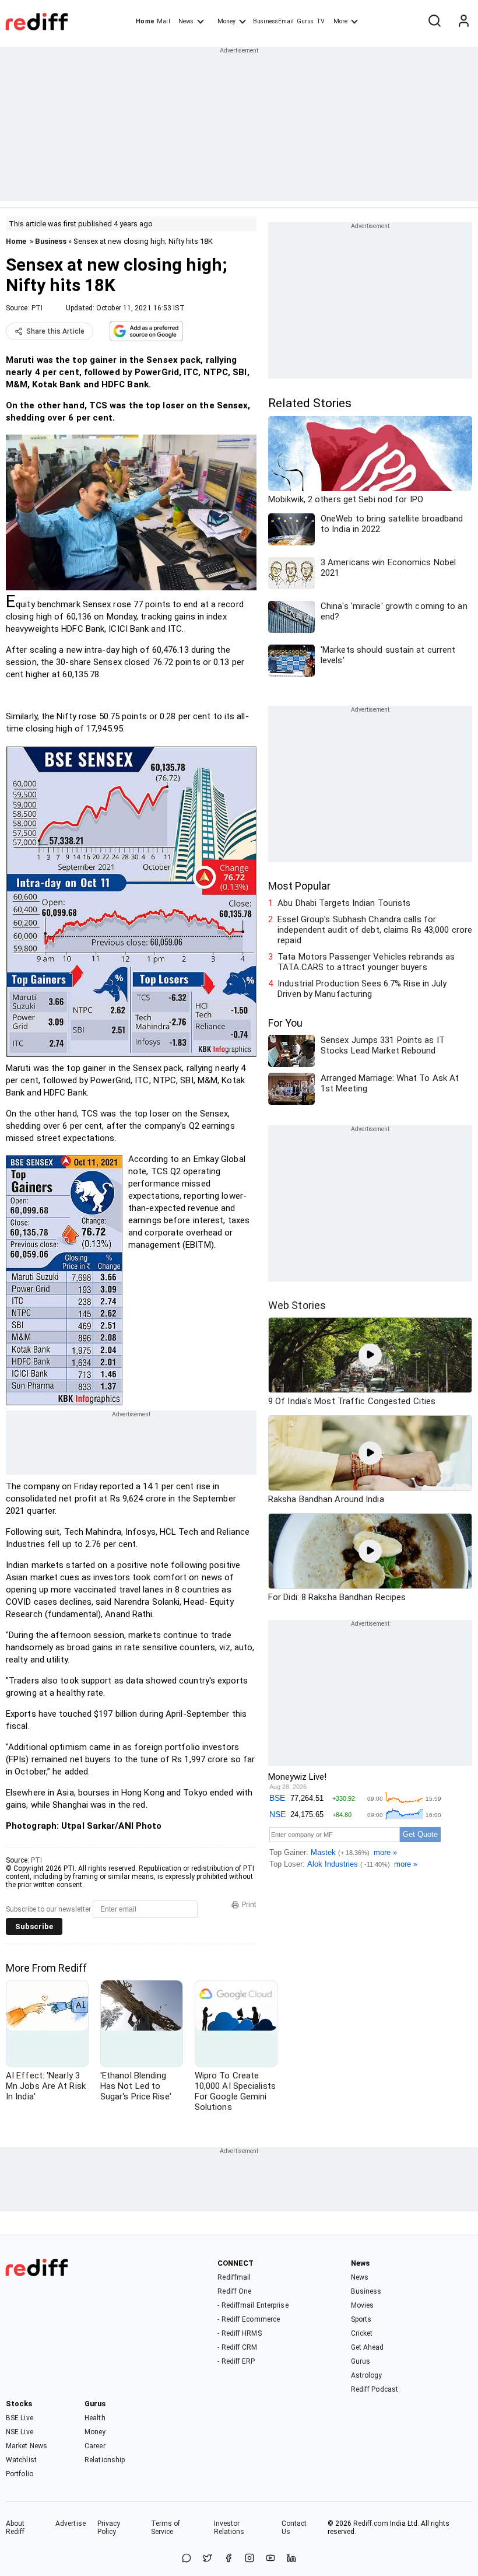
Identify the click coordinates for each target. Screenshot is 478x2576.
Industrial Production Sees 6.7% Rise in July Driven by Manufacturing (362, 989)
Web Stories (297, 1305)
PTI (37, 308)
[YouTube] (270, 2559)
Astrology (367, 2375)
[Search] (434, 22)
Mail (163, 21)
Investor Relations (229, 2528)
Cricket (362, 2333)
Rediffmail (234, 2277)
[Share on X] (208, 2559)
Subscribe (34, 1926)
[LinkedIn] (291, 2559)
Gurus (305, 21)
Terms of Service (166, 2528)
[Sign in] (463, 22)
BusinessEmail (273, 21)
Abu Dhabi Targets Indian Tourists (344, 903)
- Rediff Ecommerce (249, 2319)
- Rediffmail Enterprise (253, 2305)
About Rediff (15, 2528)
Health (95, 2418)
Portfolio (20, 2474)
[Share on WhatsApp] (187, 2559)
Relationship (105, 2460)
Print (249, 1905)
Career (95, 2446)
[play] (370, 1355)
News (186, 21)
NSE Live (20, 2432)
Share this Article (55, 331)
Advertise (71, 2523)
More (340, 21)
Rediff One (234, 2291)
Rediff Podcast (375, 2389)
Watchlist (21, 2460)
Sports (361, 2319)
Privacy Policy (109, 2528)
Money (226, 21)
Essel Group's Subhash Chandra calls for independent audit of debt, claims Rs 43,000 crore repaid (375, 930)
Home (145, 21)
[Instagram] (249, 2559)
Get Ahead (368, 2347)
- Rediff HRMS (239, 2333)
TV (321, 21)
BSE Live (20, 2418)
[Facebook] (229, 2559)
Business (51, 241)
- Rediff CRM (237, 2347)
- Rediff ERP (236, 2361)
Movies (363, 2305)
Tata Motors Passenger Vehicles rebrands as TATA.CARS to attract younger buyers (366, 962)
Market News (27, 2446)
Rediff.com (371, 2523)
